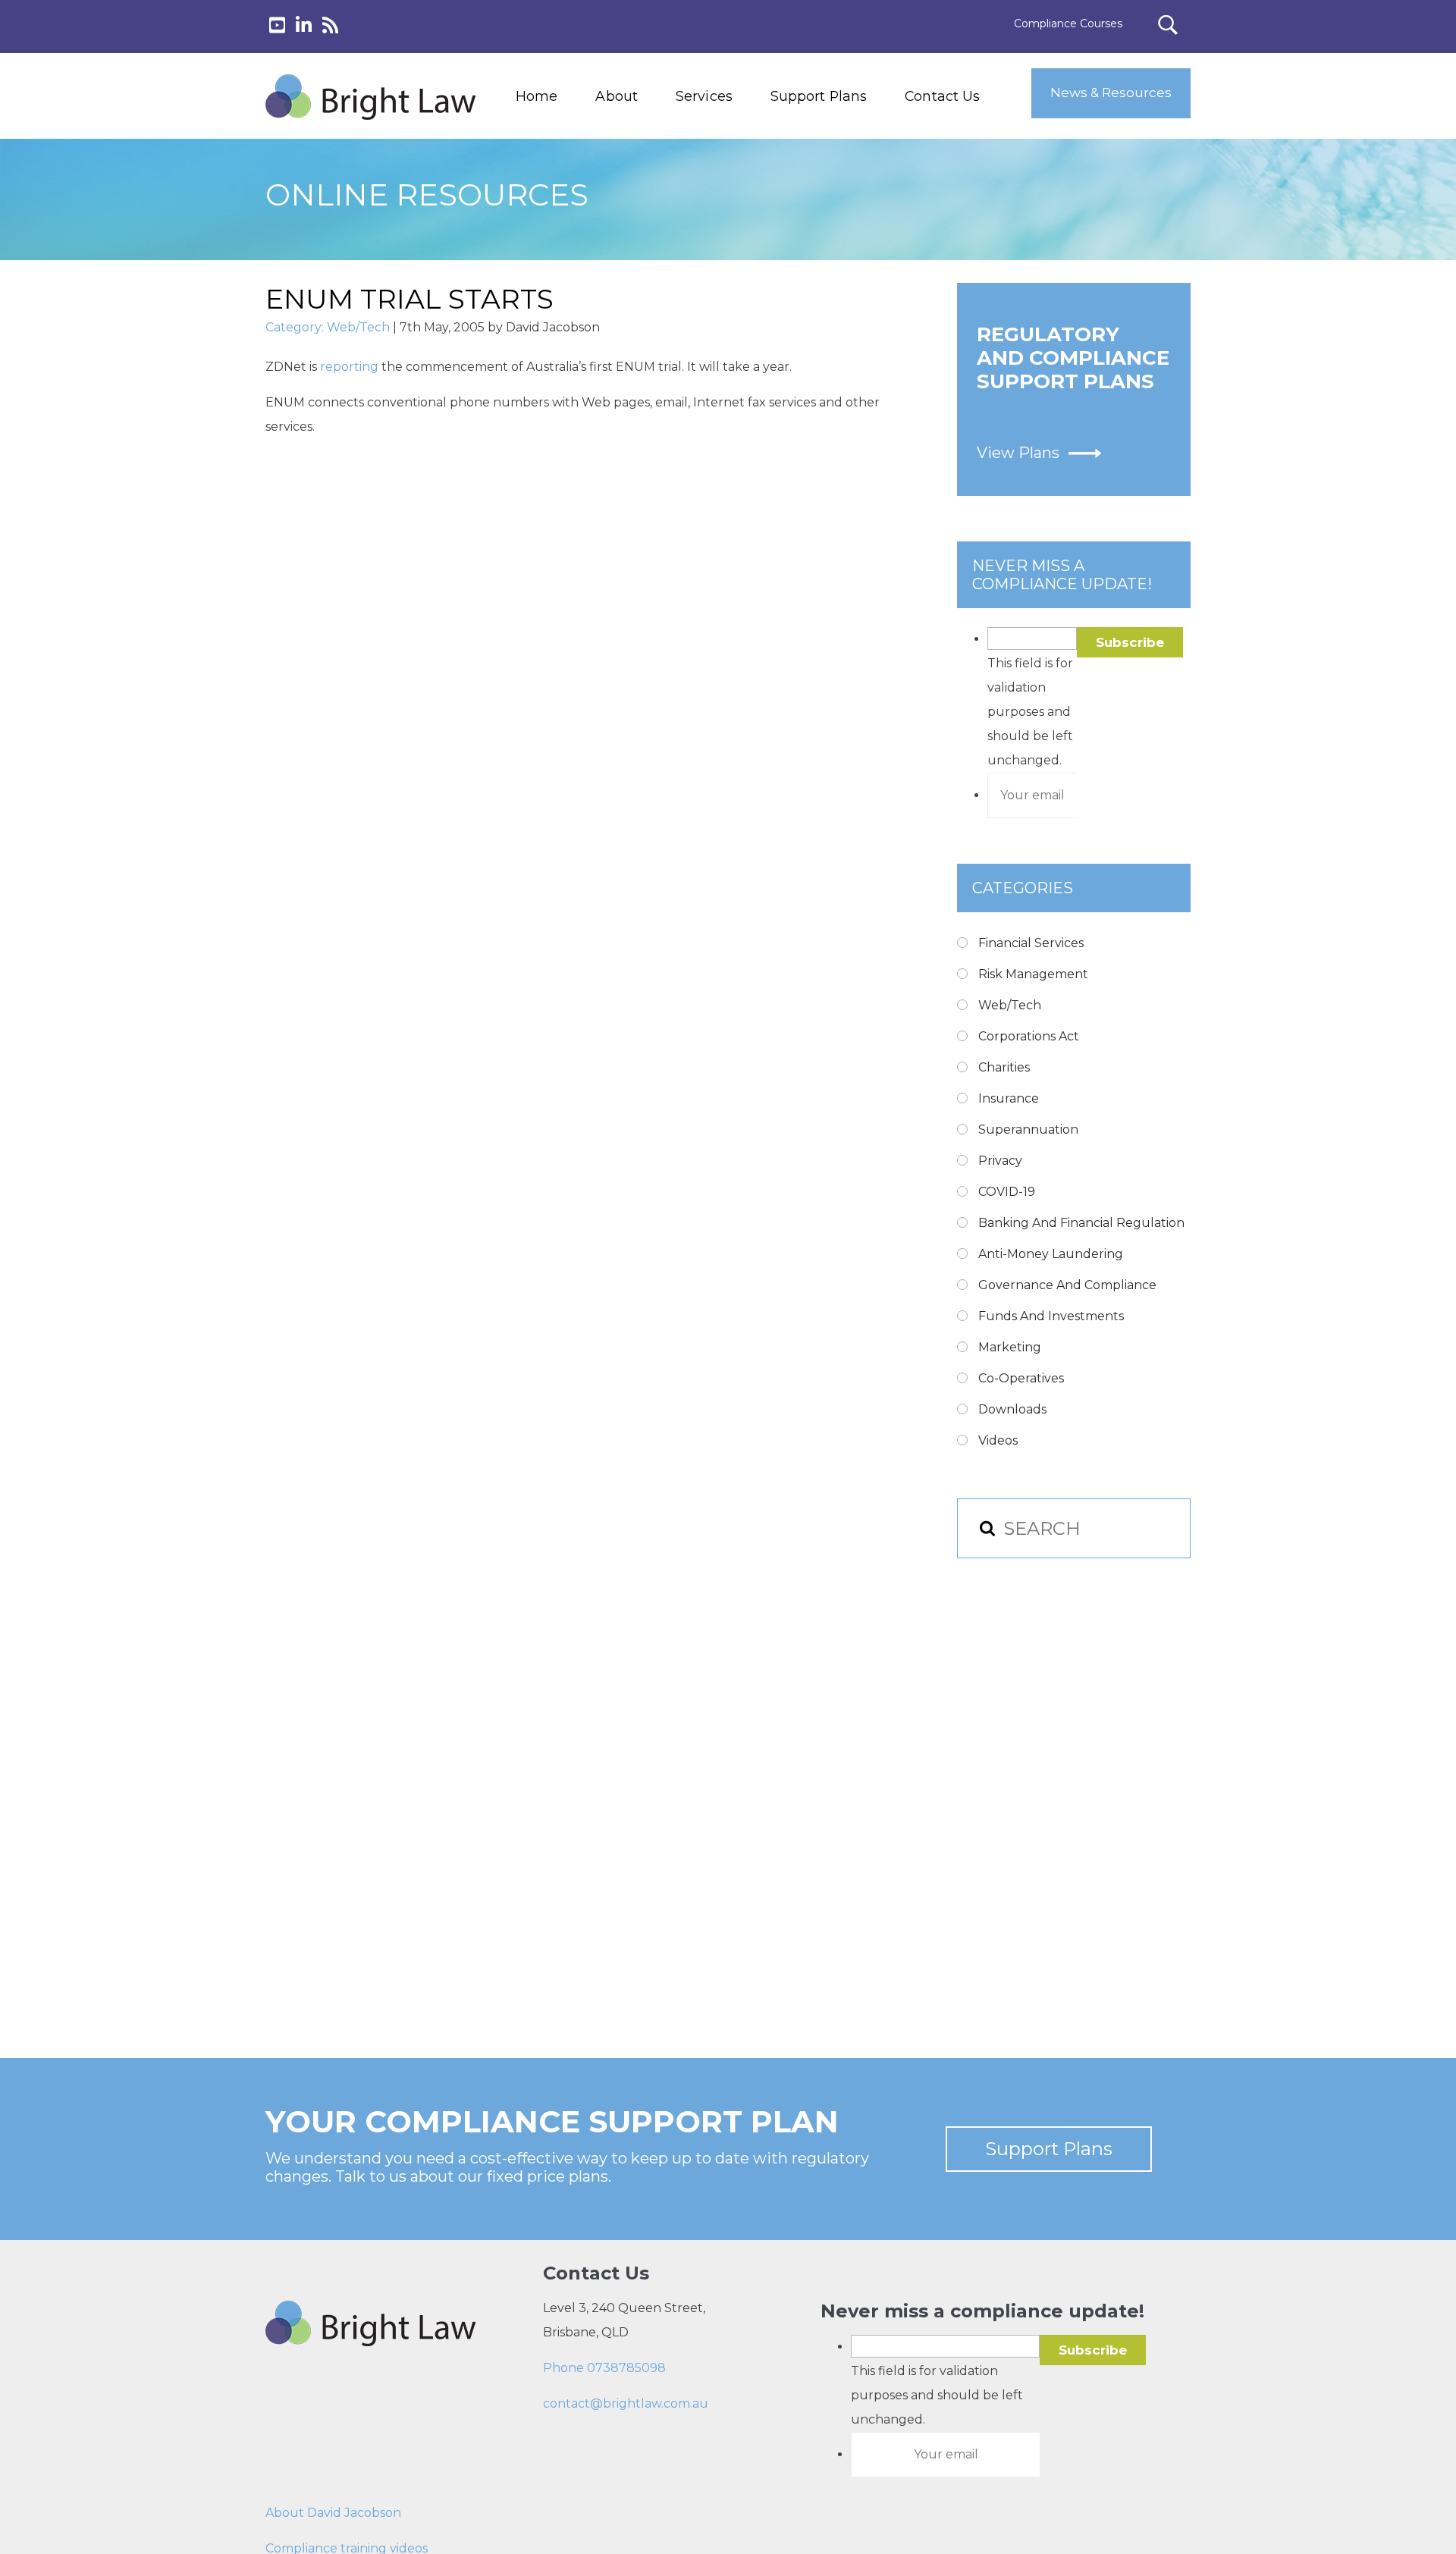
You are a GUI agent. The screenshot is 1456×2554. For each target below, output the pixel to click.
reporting (351, 367)
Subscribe (1130, 642)
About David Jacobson (333, 2513)
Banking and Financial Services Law (734, 144)
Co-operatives (1021, 1378)
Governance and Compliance (1067, 1285)
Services (704, 96)
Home (537, 96)
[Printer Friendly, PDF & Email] (339, 507)
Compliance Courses (1068, 24)
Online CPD (703, 248)
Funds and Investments (1051, 1316)
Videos (998, 1440)
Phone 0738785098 (604, 2368)
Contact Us (942, 96)
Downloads (1012, 1409)
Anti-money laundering (1051, 1254)
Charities (1004, 1067)
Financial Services (1031, 943)
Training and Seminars (734, 179)
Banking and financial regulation (1081, 1223)
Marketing (1010, 1347)
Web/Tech (358, 327)
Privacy (1000, 1161)
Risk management (1033, 974)
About (617, 96)
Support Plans (819, 96)
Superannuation (1028, 1130)
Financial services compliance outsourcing (742, 213)
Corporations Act (1029, 1036)
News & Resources (1111, 93)
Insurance (1009, 1098)
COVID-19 (1007, 1192)
